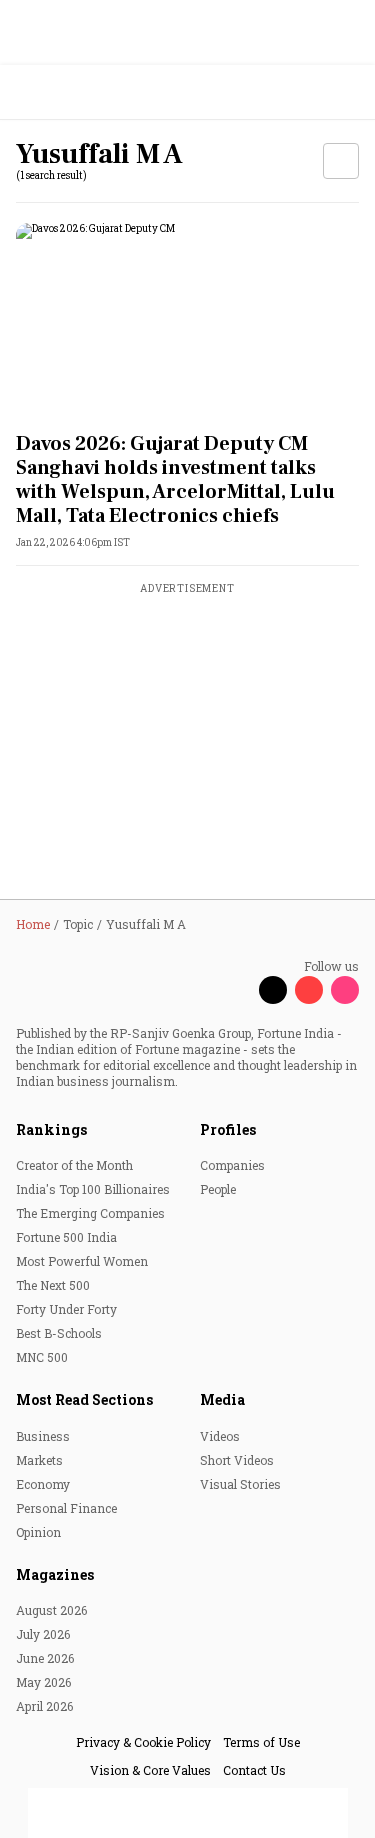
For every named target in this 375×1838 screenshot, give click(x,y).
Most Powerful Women (82, 1261)
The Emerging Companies (90, 1213)
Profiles (228, 1129)
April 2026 (44, 1706)
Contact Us (254, 1770)
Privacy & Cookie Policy (143, 1742)
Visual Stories (240, 1484)
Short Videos (237, 1460)
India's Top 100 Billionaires (93, 1189)
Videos (220, 1436)
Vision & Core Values (150, 1770)
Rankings (51, 1129)
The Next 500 (53, 1285)
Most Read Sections (84, 1399)
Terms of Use (261, 1742)
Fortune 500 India (66, 1237)
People (218, 1189)
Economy (43, 1484)
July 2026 (43, 1634)
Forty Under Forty (66, 1309)
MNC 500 (42, 1357)
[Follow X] (273, 990)
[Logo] (61, 92)
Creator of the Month (74, 1165)
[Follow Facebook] (237, 990)
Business (43, 1436)
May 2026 (43, 1682)
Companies (232, 1165)
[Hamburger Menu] (347, 92)
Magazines (55, 1574)
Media (222, 1399)
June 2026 (45, 1658)
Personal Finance (66, 1508)
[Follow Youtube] (309, 990)
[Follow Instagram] (345, 990)
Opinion (38, 1532)
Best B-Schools (59, 1333)
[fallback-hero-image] (187, 319)
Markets (39, 1460)
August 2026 (51, 1610)
